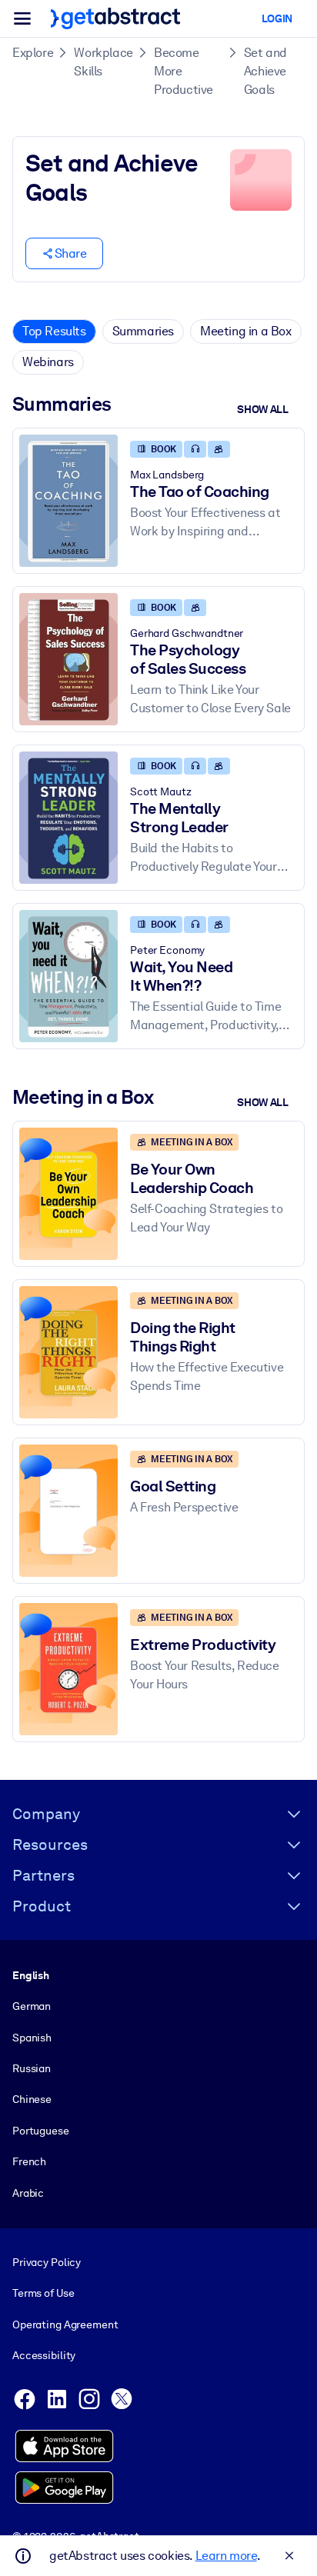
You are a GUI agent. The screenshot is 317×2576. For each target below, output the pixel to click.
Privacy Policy (47, 2262)
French (29, 2161)
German (32, 2006)
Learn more (226, 2556)
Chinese (32, 2099)
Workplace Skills (103, 62)
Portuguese (41, 2131)
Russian (32, 2068)
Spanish (32, 2038)
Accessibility (44, 2355)
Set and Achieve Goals (265, 71)
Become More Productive (184, 71)
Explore (33, 53)
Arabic (28, 2193)
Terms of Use (43, 2293)
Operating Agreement (65, 2324)
